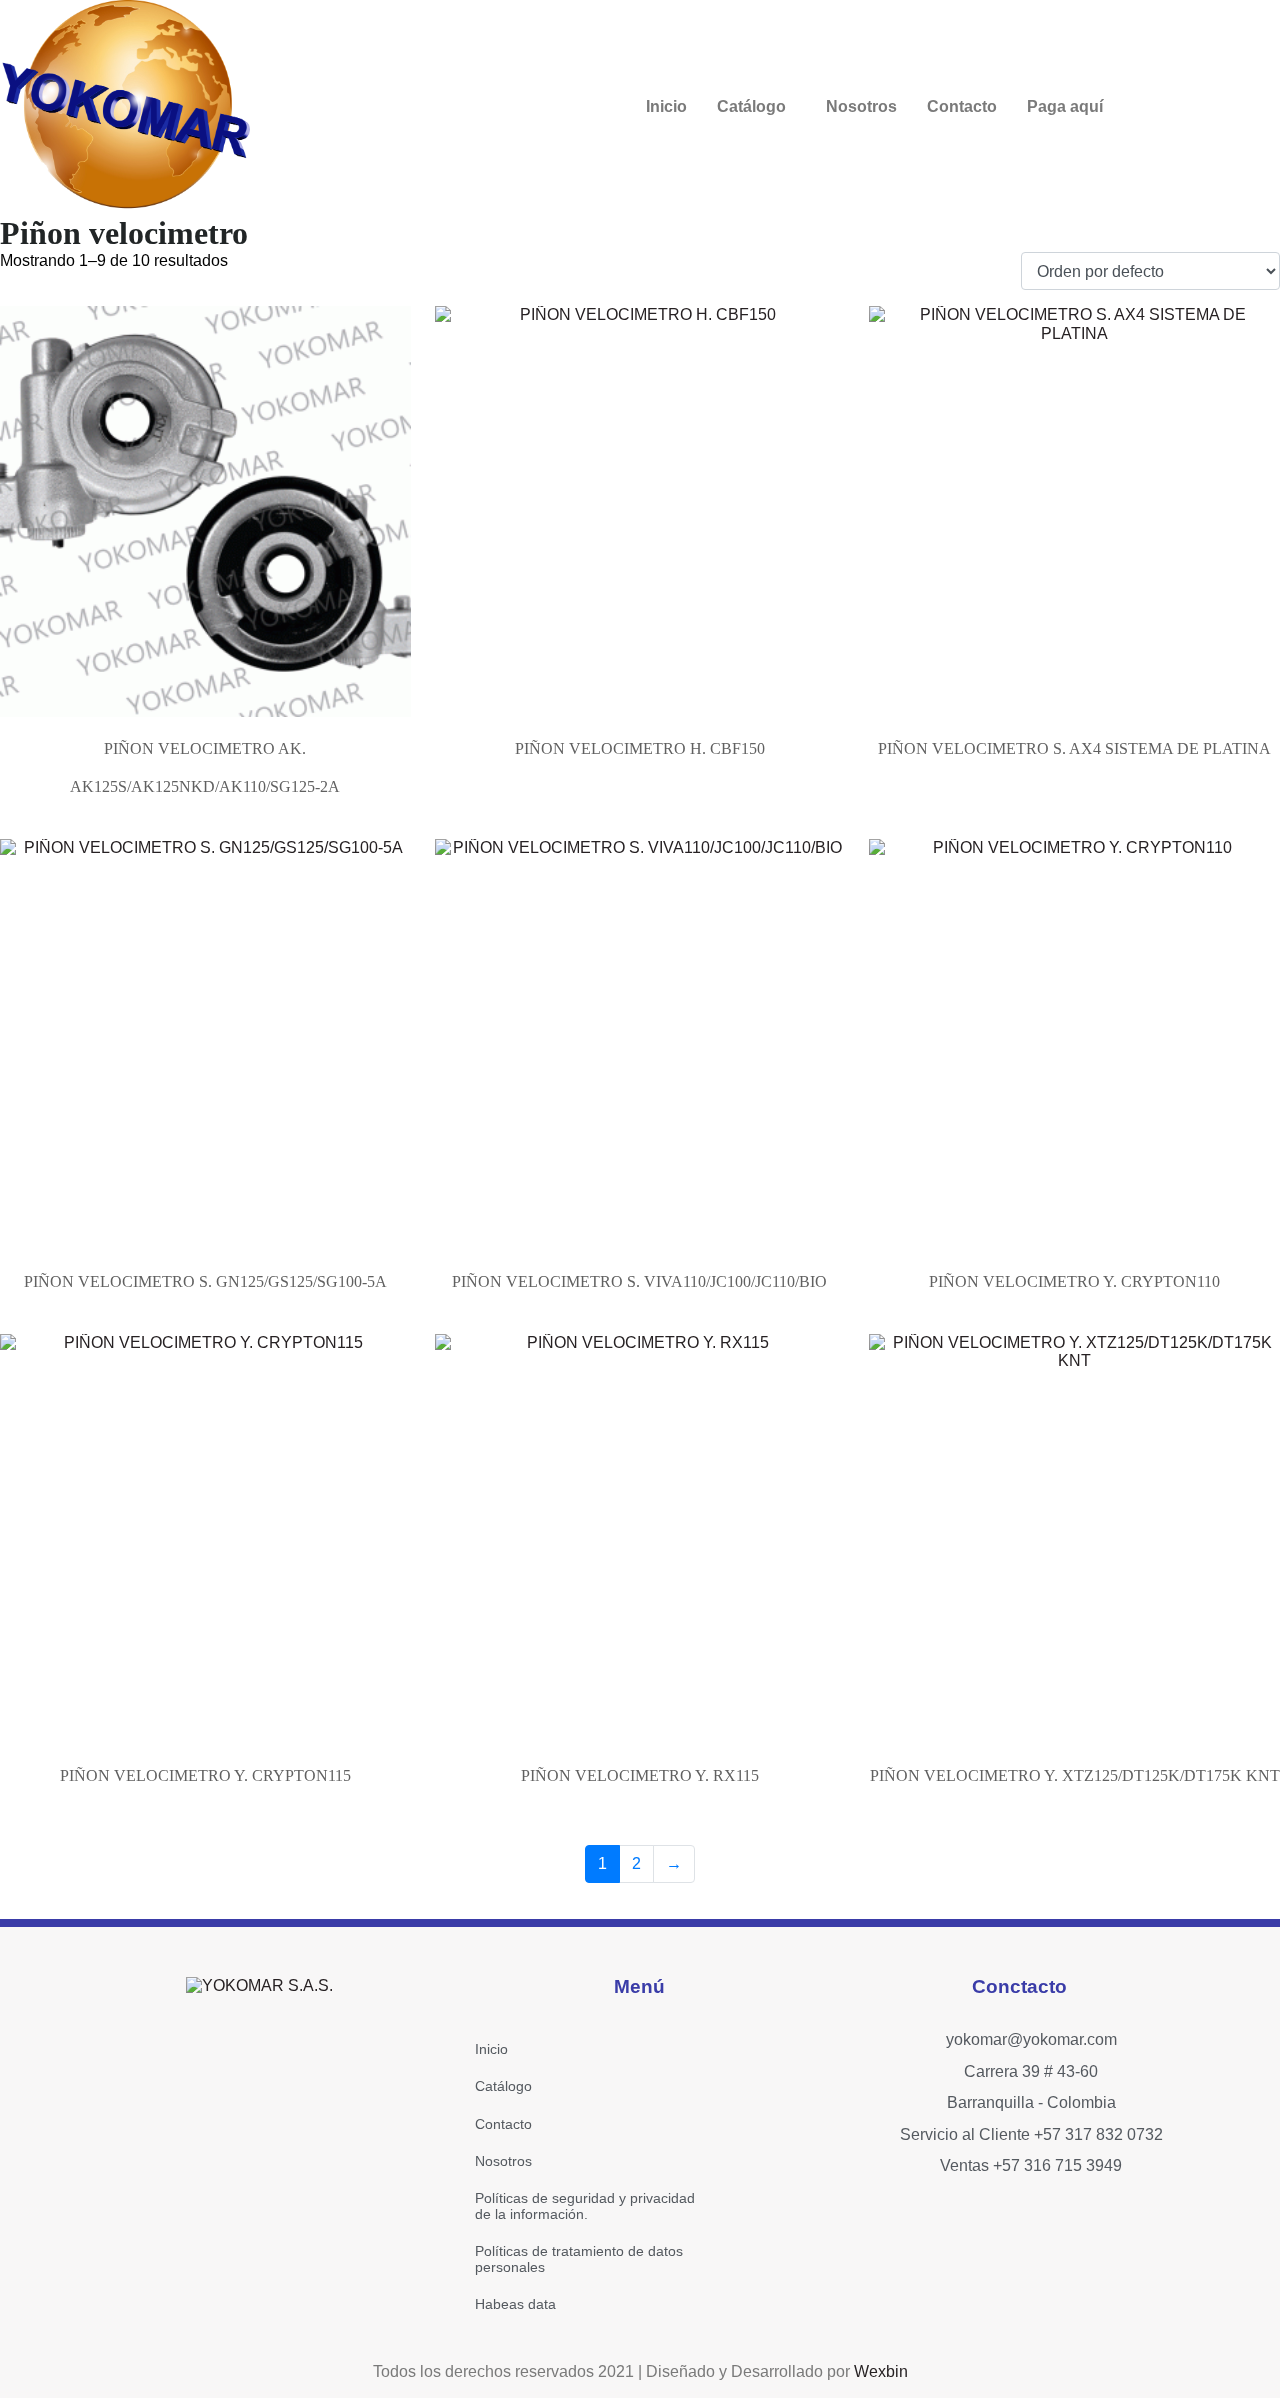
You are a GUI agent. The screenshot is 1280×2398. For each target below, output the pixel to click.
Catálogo (751, 106)
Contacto (962, 106)
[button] (756, 107)
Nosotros (861, 106)
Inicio (666, 106)
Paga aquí (1065, 106)
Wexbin (881, 2371)
